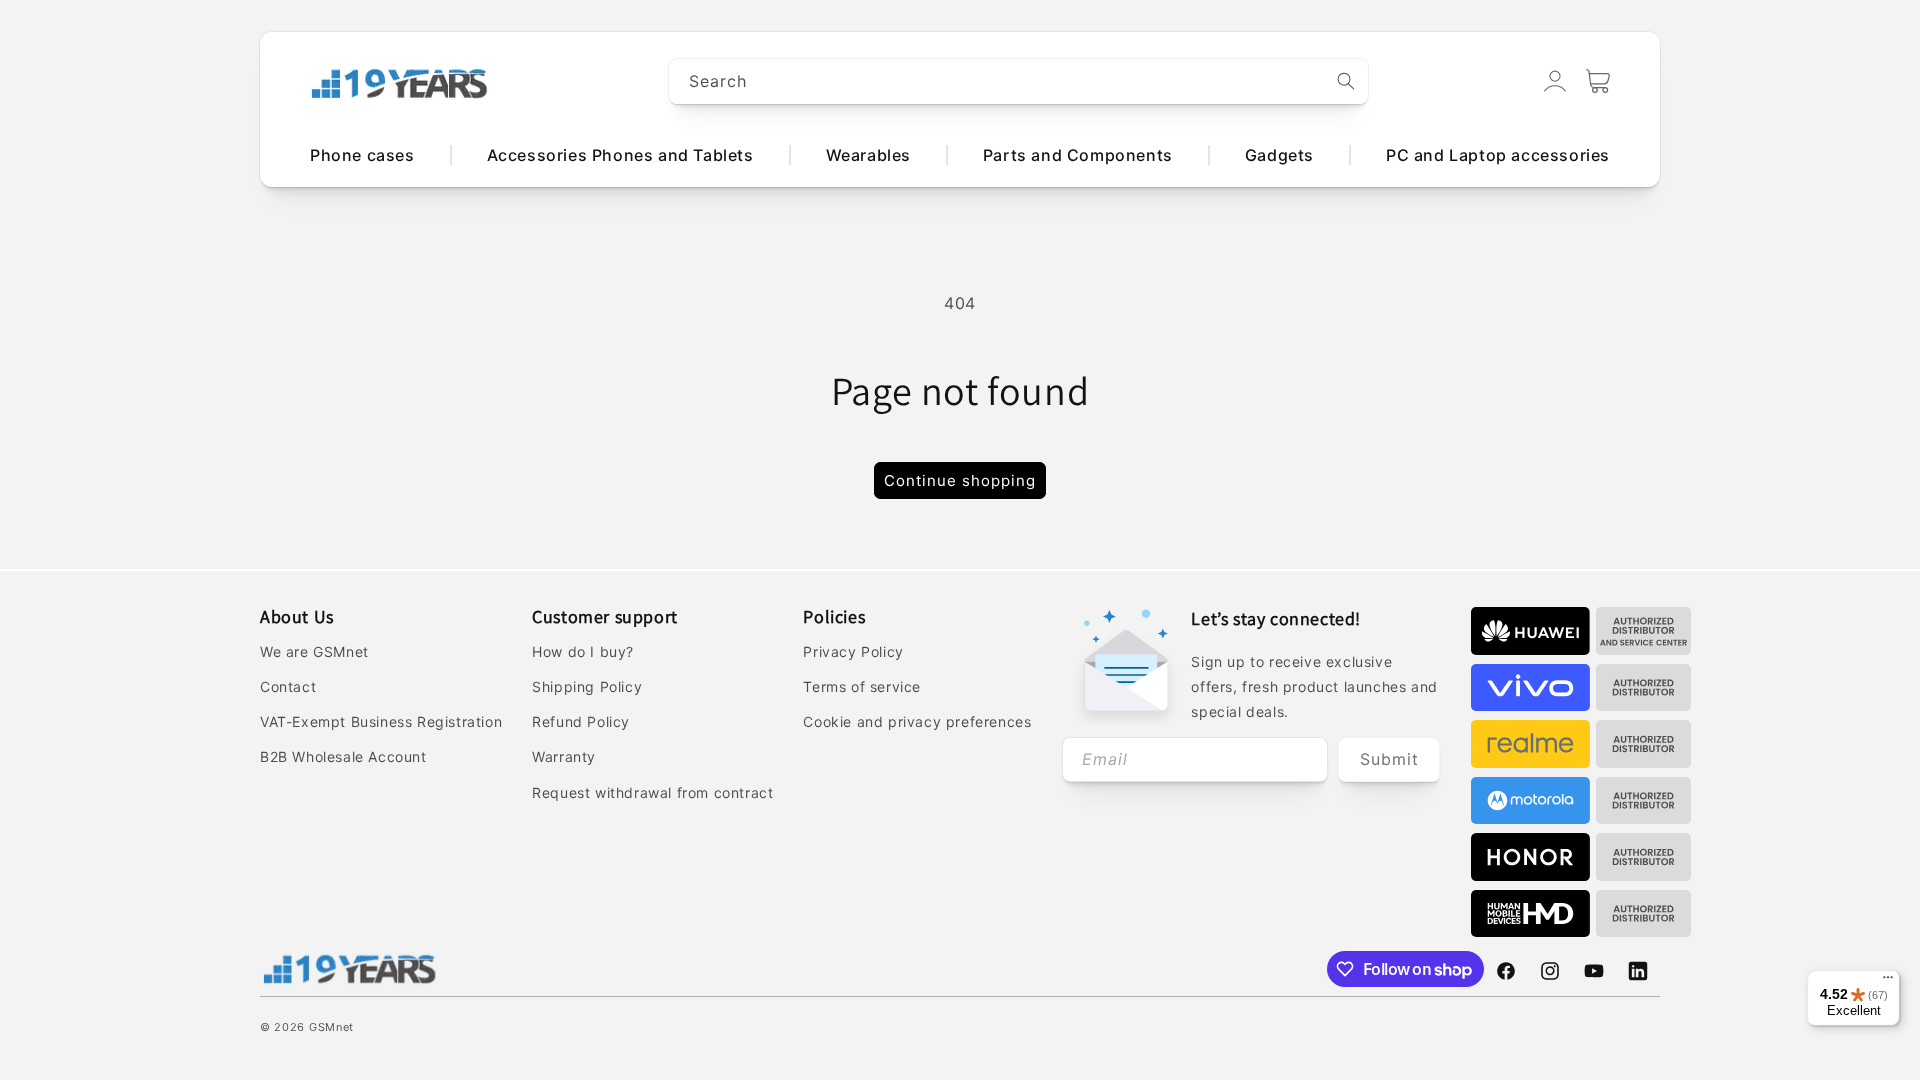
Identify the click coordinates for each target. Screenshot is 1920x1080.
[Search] (1346, 81)
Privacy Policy (853, 651)
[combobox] (1019, 81)
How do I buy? (583, 651)
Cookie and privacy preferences (917, 721)
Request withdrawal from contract (652, 792)
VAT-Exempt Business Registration (381, 721)
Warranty (564, 756)
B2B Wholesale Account (343, 756)
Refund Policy (581, 721)
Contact (288, 686)
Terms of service (862, 686)
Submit (1389, 759)
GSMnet (331, 1027)
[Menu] (1888, 982)
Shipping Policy (587, 686)
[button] (1598, 81)
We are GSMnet (314, 651)
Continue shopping (960, 480)
